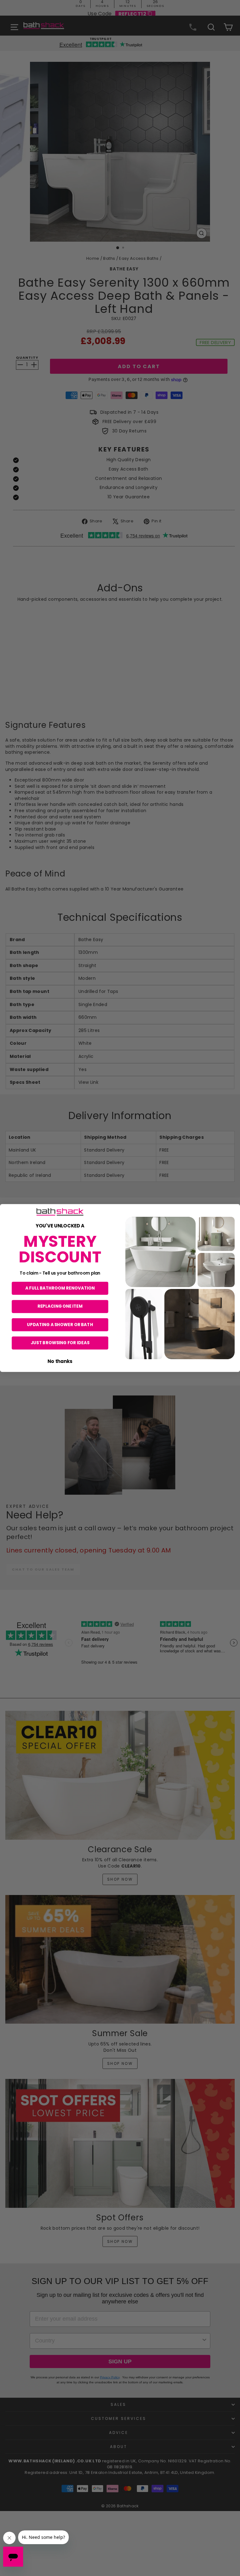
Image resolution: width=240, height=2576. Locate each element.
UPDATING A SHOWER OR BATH (60, 1324)
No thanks (60, 1361)
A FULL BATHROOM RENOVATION (60, 1288)
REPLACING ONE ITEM (60, 1306)
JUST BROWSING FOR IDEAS (60, 1343)
